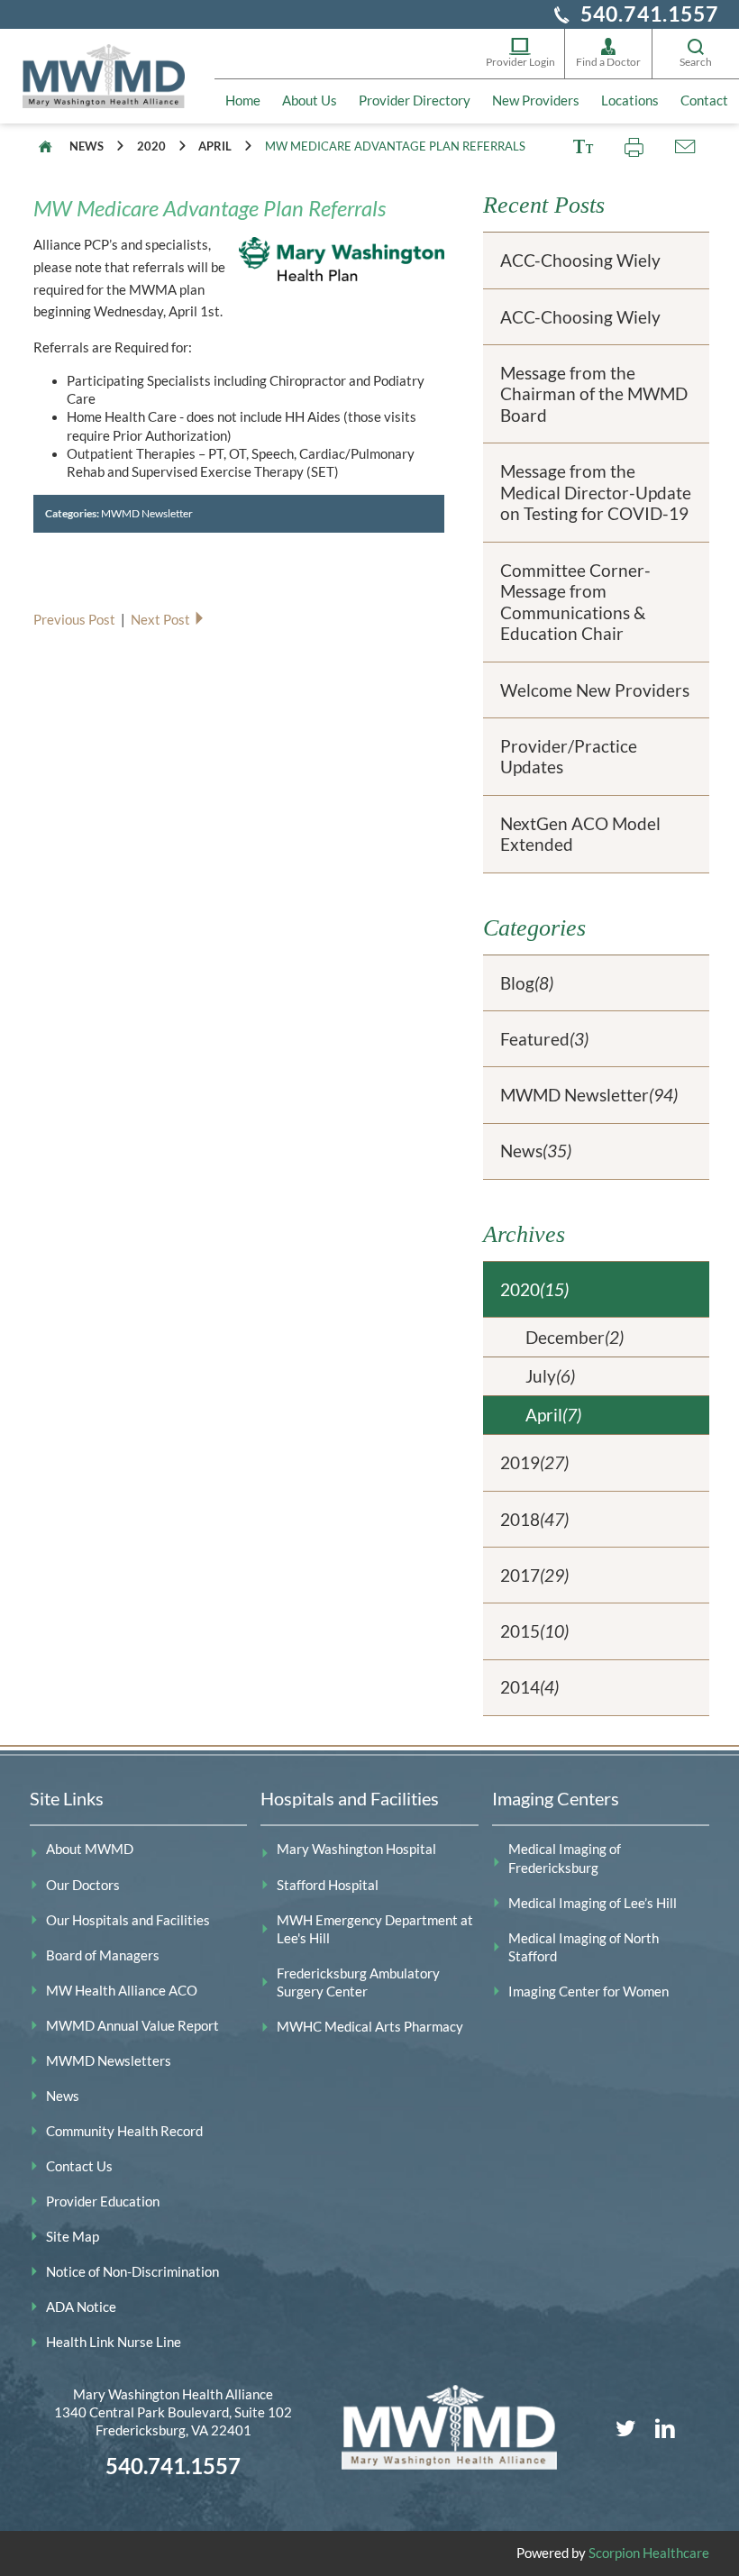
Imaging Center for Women (588, 1991)
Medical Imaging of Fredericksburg (565, 1858)
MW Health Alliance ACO (122, 1991)
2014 (529, 1687)
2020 (151, 146)
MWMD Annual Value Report (132, 2026)
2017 (534, 1575)
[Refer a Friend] (684, 147)
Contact (704, 100)
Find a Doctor (608, 62)
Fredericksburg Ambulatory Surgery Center (358, 1982)
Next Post (162, 620)
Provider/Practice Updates (569, 757)
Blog (527, 983)
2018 (534, 1519)
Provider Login (520, 62)
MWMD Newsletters (109, 2061)
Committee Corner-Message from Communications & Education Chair (575, 602)
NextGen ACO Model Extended (580, 834)
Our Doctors (83, 1885)
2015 (534, 1631)
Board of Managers (103, 1955)
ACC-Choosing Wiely (580, 260)
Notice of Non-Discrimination (132, 2272)
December (575, 1337)
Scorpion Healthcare (649, 2553)
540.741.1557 (650, 14)
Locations (630, 100)
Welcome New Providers (595, 690)
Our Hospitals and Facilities (128, 1920)
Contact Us (79, 2166)
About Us (310, 100)
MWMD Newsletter (147, 513)
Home (243, 100)
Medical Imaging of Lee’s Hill (593, 1903)
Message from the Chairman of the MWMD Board (594, 394)
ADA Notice (81, 2307)
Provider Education (103, 2201)
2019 (534, 1462)
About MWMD (90, 1849)
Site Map (73, 2237)
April (215, 146)
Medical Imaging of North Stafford (584, 1947)
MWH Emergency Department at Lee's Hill (375, 1929)
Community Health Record (124, 2131)
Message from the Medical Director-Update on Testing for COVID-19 (596, 492)
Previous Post (76, 620)
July (550, 1376)
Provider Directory (415, 100)
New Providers (536, 100)
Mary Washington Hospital (356, 1849)
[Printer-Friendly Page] (634, 147)
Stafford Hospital (328, 1885)
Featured (544, 1039)
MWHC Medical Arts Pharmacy (370, 2027)
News (87, 146)
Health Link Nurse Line (114, 2342)
